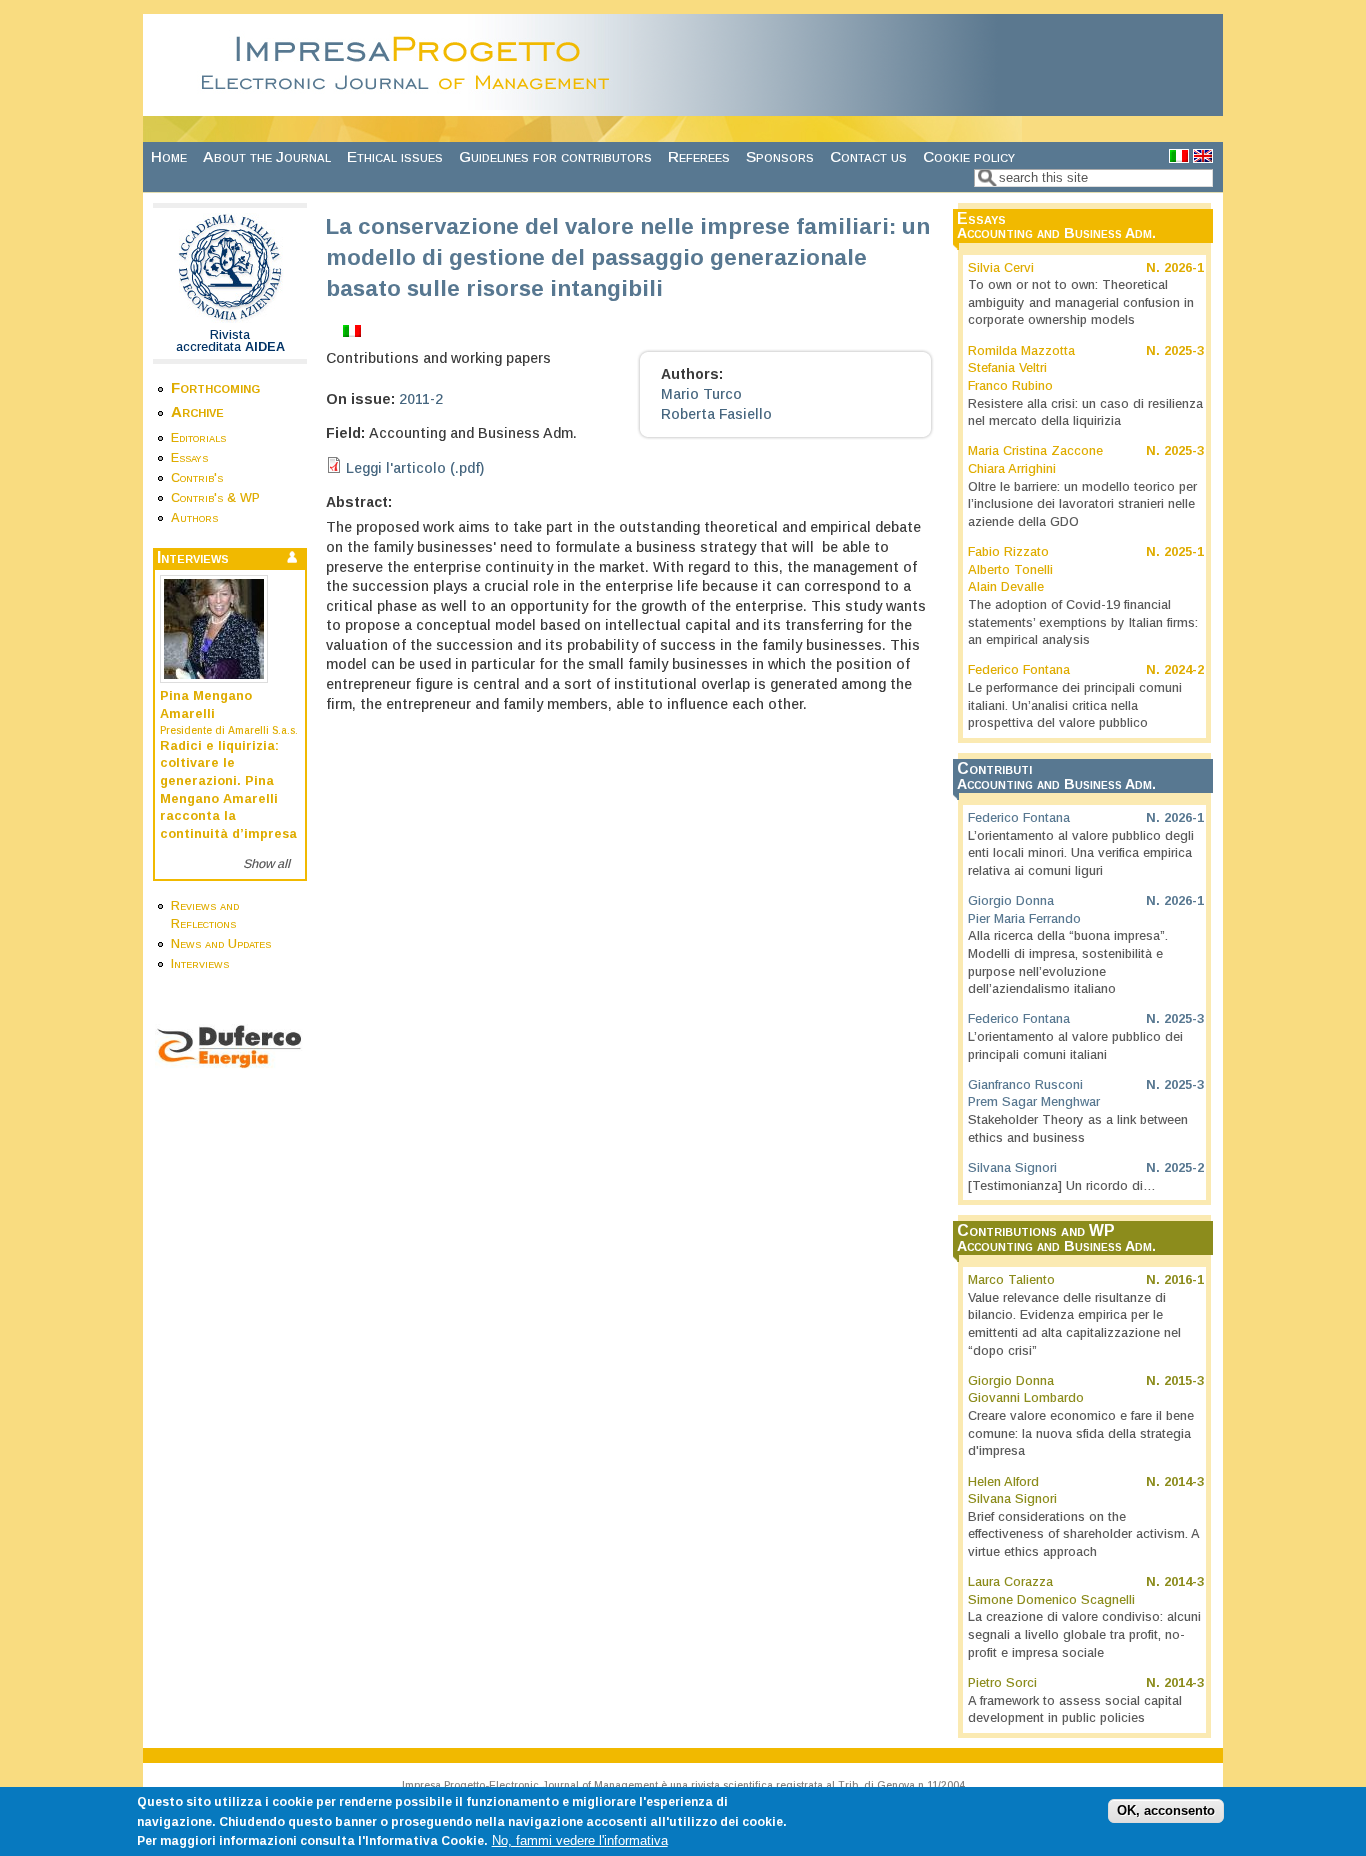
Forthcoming (215, 387)
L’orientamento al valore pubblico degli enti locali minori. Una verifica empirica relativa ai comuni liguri (1081, 853)
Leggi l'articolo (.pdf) (415, 468)
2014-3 (1184, 1482)
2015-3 (1184, 1381)
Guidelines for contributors (555, 156)
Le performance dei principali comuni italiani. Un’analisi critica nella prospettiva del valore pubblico (1075, 705)
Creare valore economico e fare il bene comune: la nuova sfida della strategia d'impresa (1081, 1433)
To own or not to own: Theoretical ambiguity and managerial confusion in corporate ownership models (1081, 302)
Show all (266, 864)
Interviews (200, 964)
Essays (189, 458)
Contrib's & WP (215, 498)
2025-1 (1184, 552)
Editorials (198, 438)
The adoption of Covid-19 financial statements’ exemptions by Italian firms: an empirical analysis (1083, 622)
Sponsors (780, 156)
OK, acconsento (1166, 1811)
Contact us (868, 156)
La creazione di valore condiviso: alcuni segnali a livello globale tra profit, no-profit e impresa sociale (1084, 1634)
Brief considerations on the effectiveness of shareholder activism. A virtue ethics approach (1083, 1534)
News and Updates (221, 944)
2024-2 (1184, 670)
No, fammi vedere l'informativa (580, 1841)
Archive (197, 411)
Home (169, 156)
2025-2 (1184, 1168)
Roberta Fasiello (716, 414)
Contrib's (197, 478)
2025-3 (1184, 351)
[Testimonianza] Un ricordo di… (1062, 1186)
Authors (194, 518)
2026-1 (1184, 268)
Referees (699, 156)
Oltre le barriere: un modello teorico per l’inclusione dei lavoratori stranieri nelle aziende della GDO (1082, 504)
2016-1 (1184, 1280)
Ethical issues (395, 156)
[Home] (411, 105)
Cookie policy (969, 156)
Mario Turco (701, 394)
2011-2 (421, 399)
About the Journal (267, 156)
